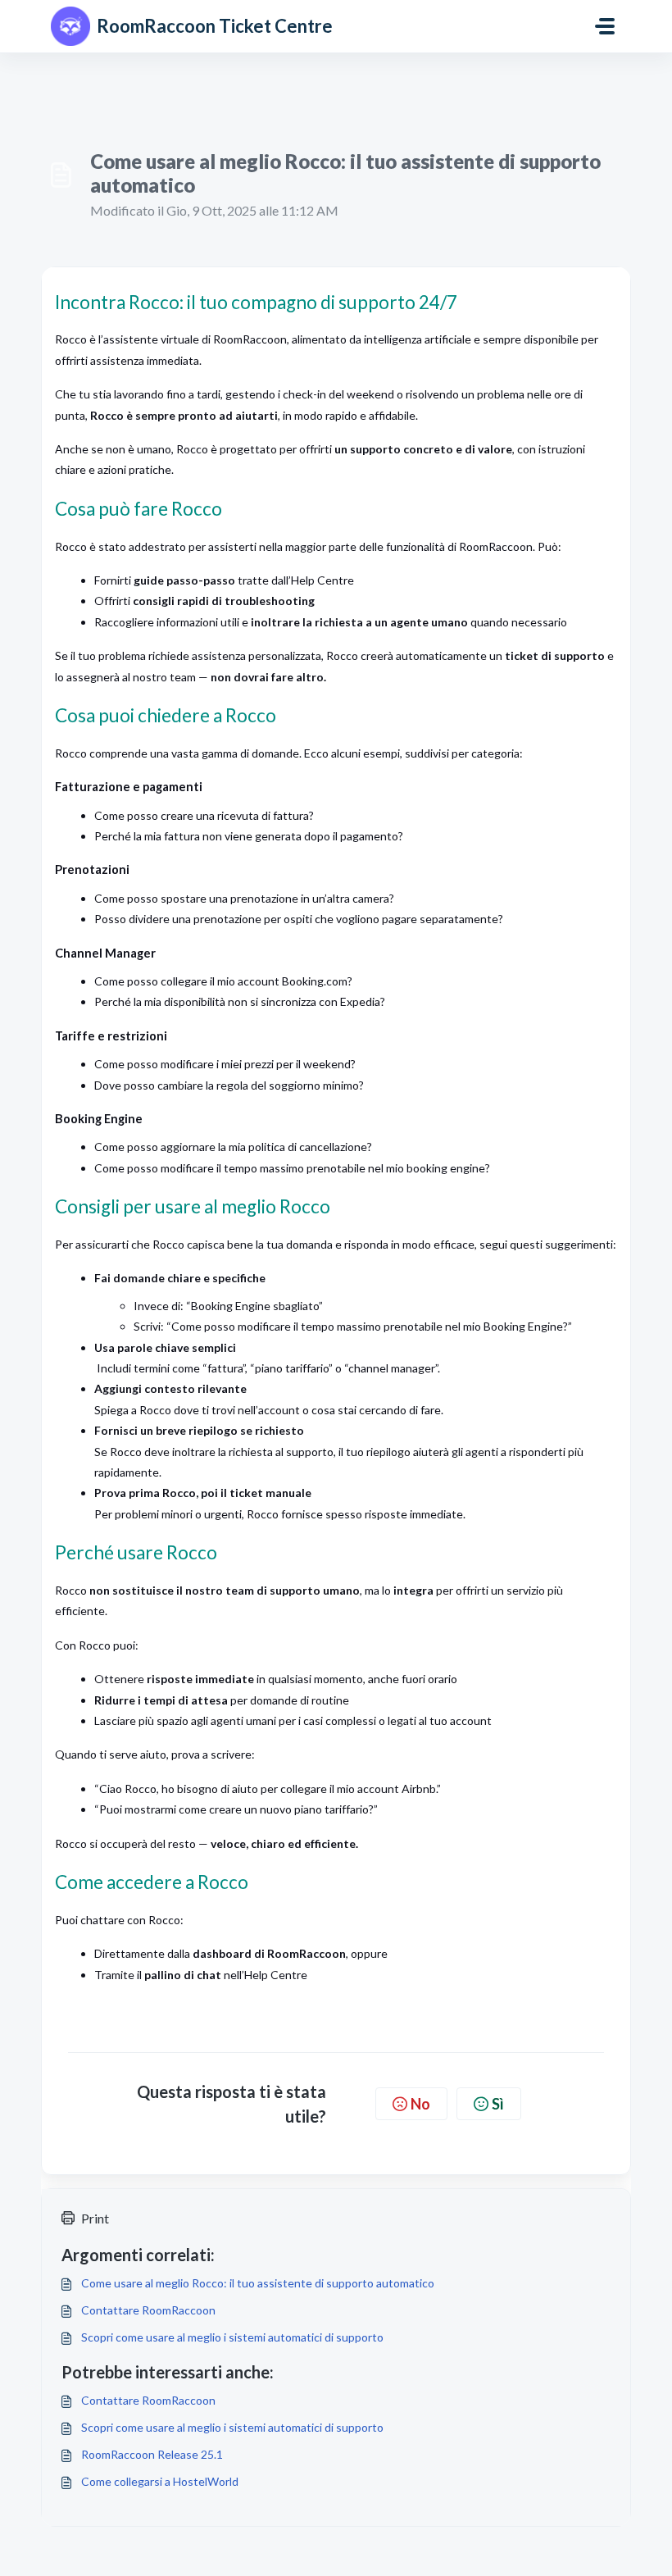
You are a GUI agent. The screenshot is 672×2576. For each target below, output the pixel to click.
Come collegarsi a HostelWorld (160, 2481)
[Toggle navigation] (605, 26)
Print (95, 2218)
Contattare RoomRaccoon (148, 2310)
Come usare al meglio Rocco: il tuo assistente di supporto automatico (258, 2283)
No (420, 2104)
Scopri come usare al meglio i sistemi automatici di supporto (232, 2337)
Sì (498, 2104)
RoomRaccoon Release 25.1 (152, 2454)
